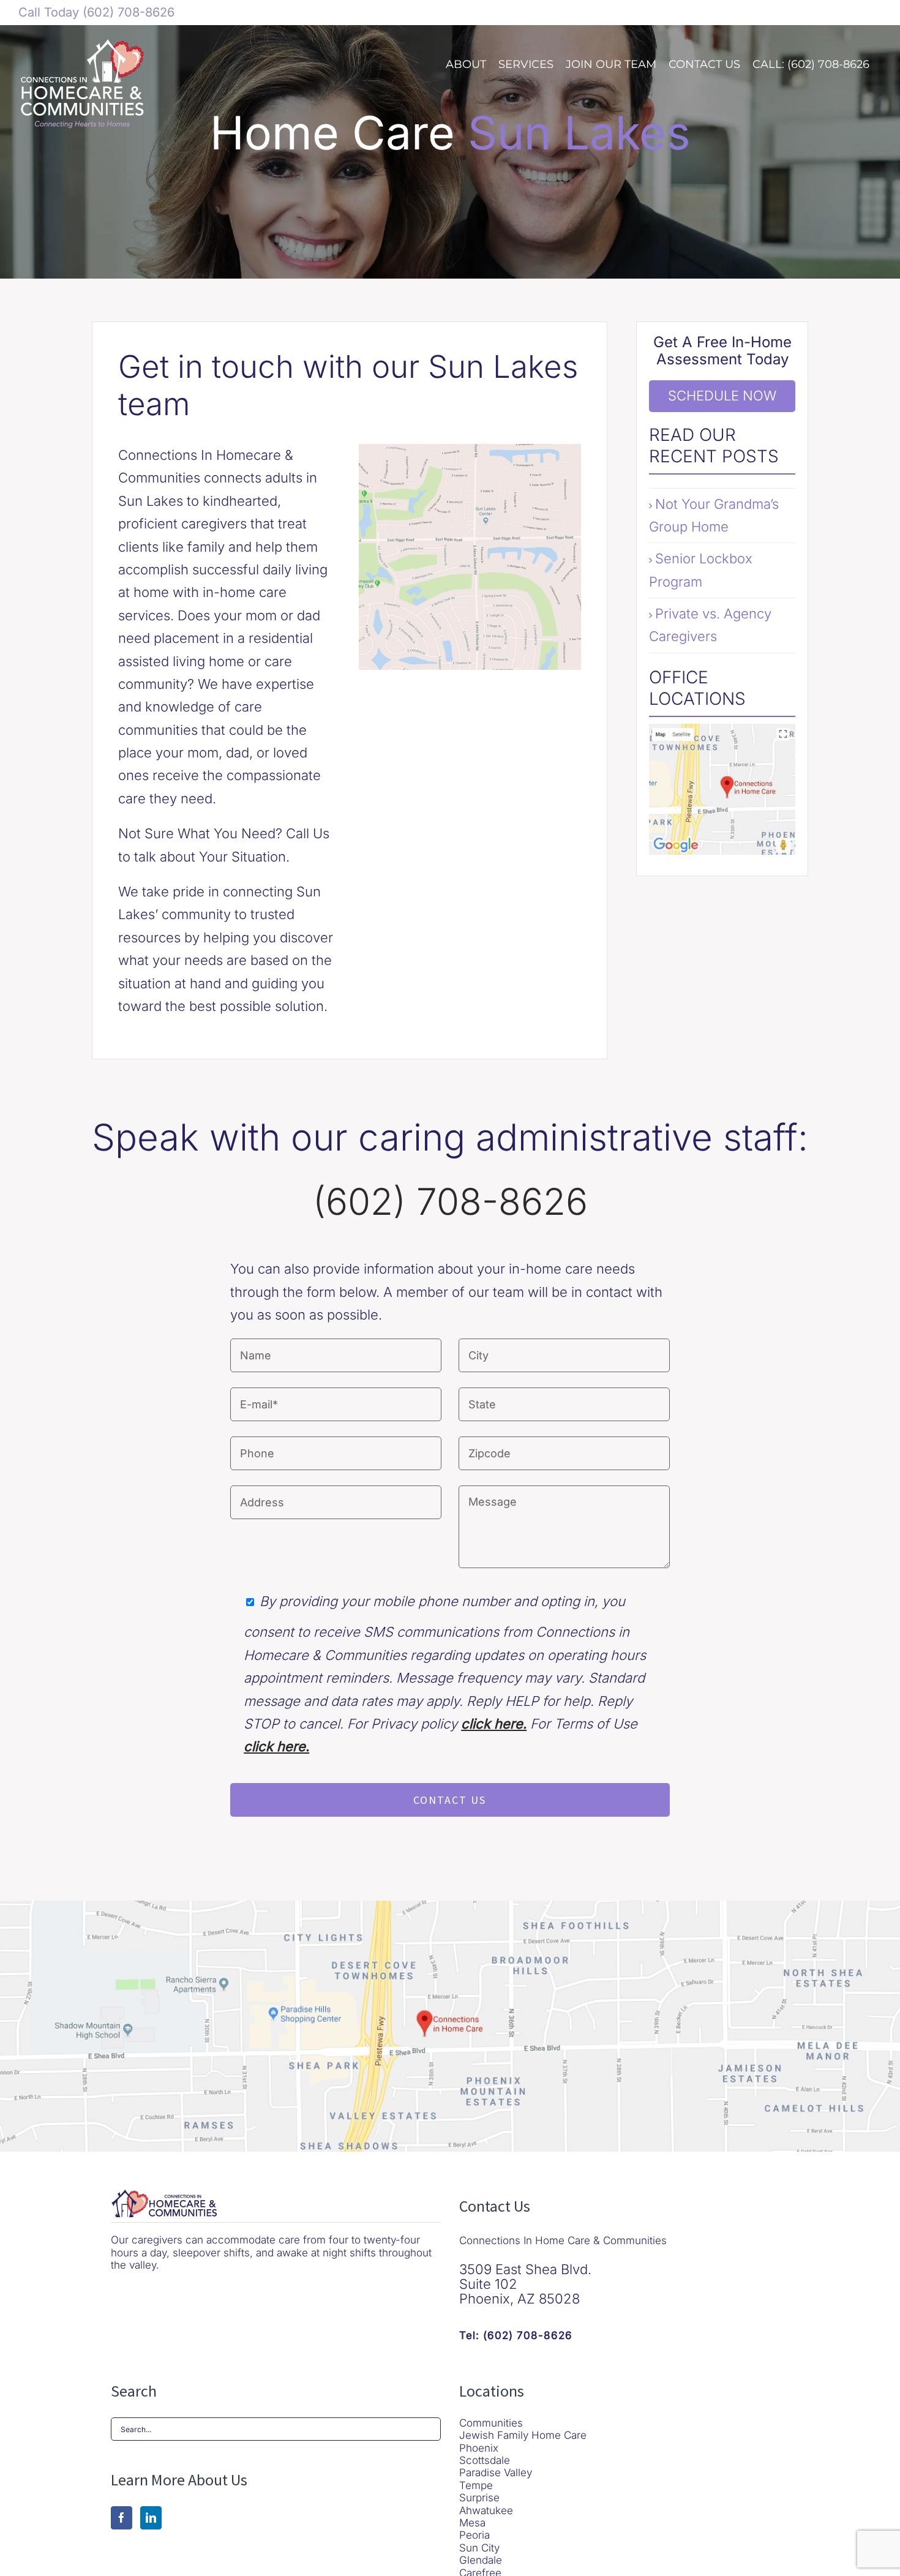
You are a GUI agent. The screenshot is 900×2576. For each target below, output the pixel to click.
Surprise (479, 2498)
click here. (494, 1724)
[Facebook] (122, 2518)
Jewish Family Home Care (523, 2435)
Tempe (476, 2485)
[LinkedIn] (151, 2518)
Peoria (474, 2535)
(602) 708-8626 (127, 12)
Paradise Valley (496, 2473)
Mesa (472, 2523)
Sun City (479, 2548)
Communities (491, 2423)
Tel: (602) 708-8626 (516, 2335)
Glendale (481, 2560)
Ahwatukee (486, 2510)
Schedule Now (722, 396)
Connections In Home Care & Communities (563, 2240)
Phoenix (479, 2448)
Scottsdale (485, 2460)
